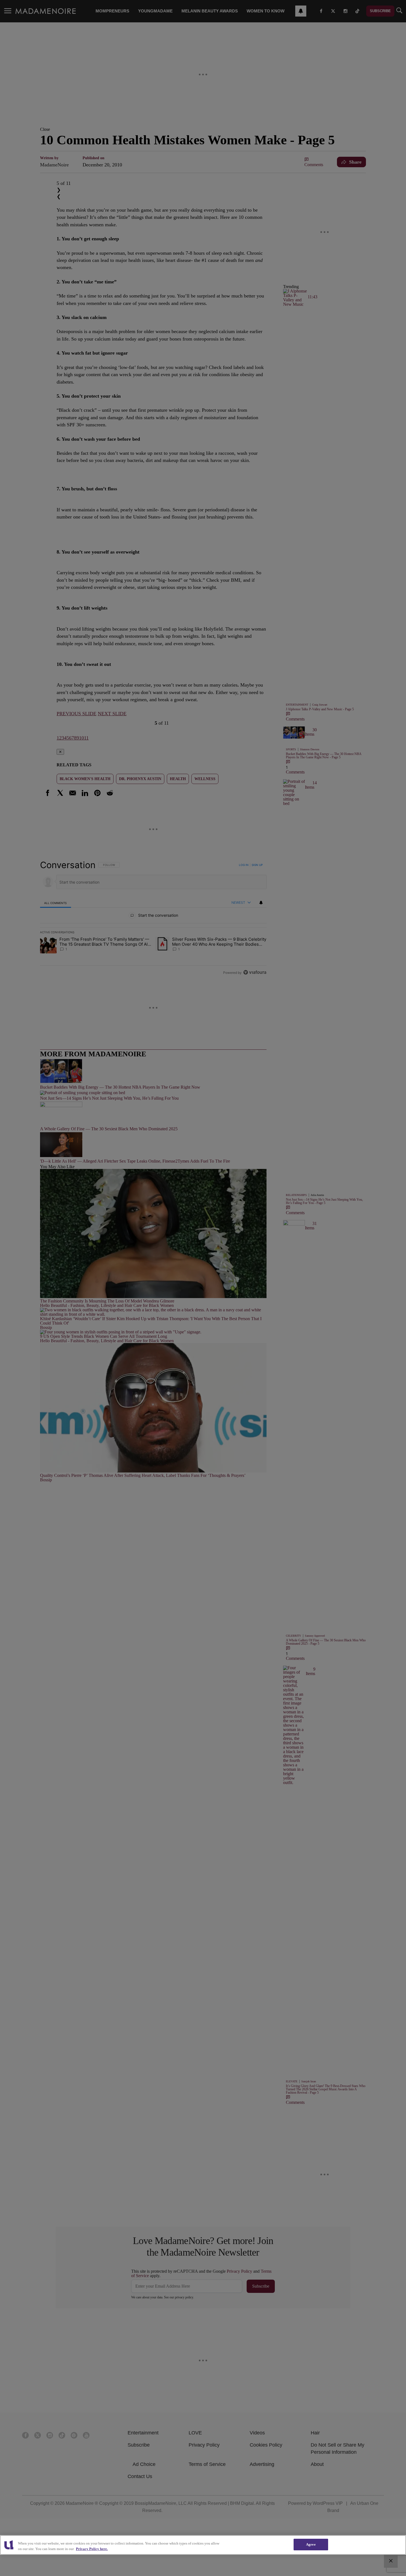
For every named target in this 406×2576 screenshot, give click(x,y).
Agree (311, 2544)
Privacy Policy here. (92, 2549)
